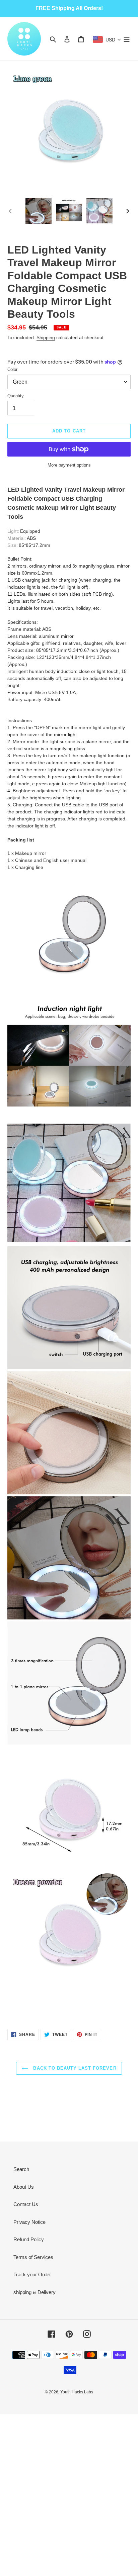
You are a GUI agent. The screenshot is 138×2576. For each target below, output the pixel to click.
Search (21, 2169)
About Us (24, 2187)
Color (12, 369)
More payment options (69, 465)
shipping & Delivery (34, 2292)
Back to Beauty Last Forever (74, 2068)
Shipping (46, 337)
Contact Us (26, 2204)
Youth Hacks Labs (77, 2392)
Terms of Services (33, 2257)
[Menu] (127, 39)
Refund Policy (29, 2239)
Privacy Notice (29, 2222)
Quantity (16, 396)
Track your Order (32, 2274)
